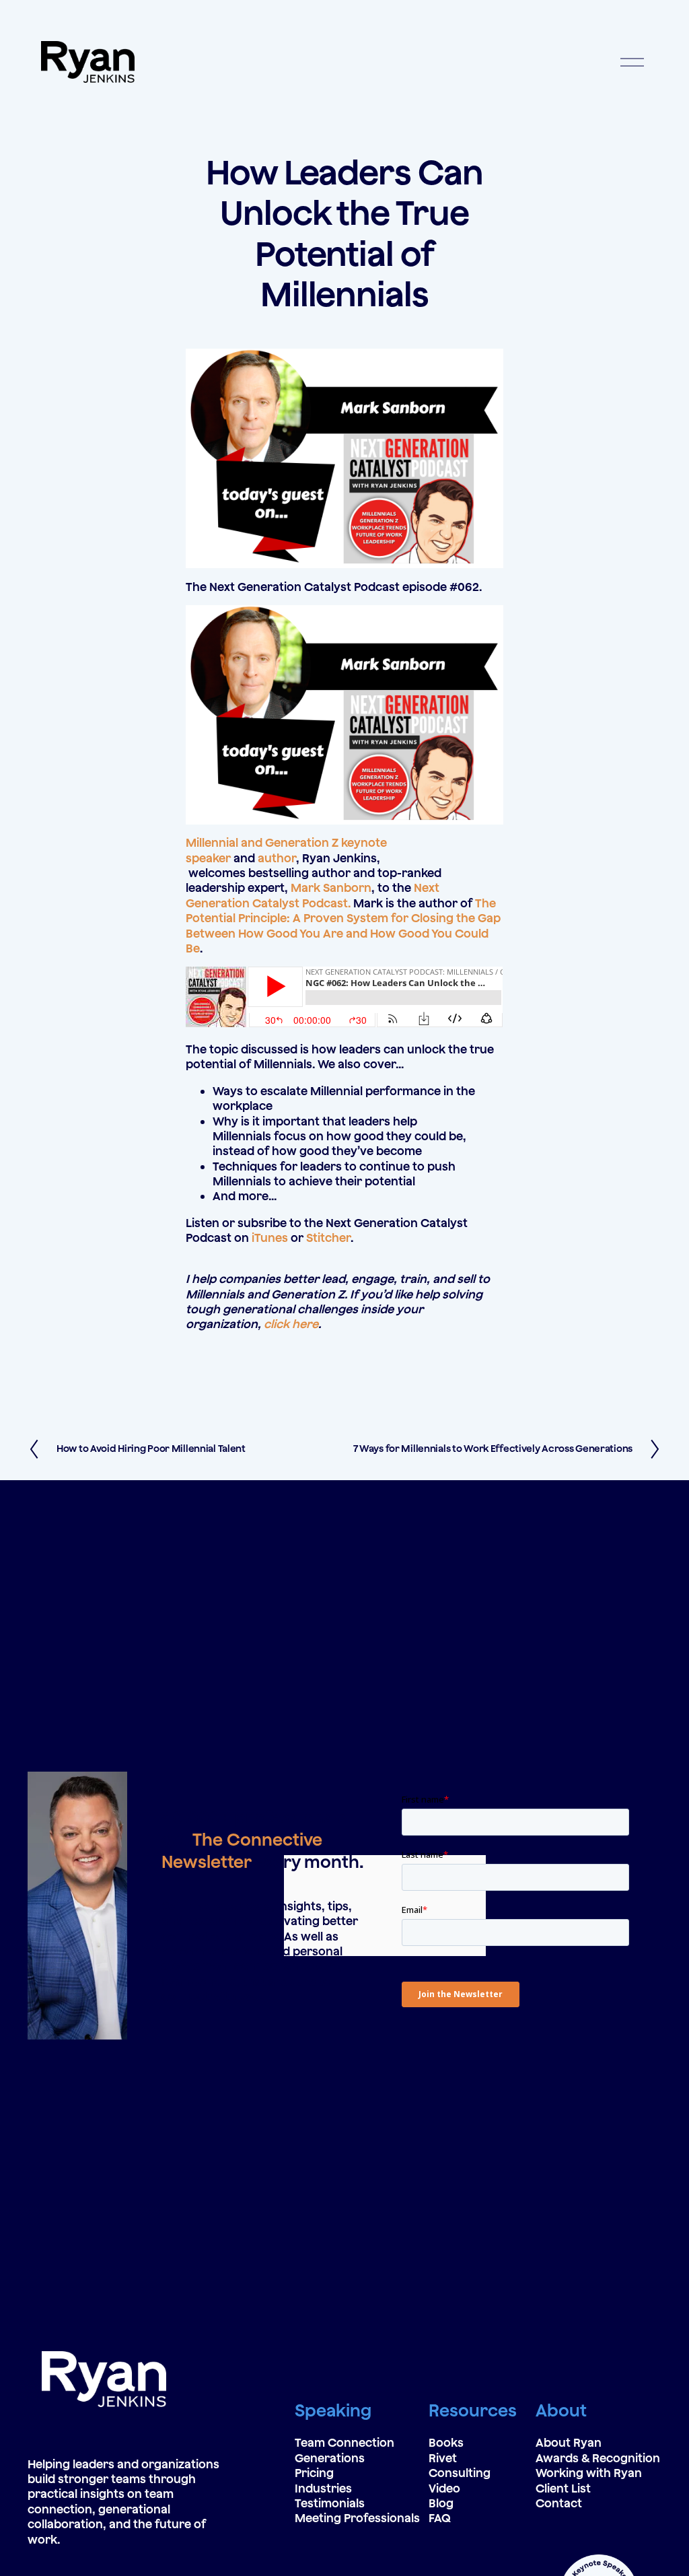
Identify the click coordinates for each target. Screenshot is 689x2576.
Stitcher (328, 1238)
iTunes (270, 1238)
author (277, 858)
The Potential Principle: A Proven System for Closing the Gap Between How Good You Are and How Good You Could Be (343, 926)
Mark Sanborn (331, 887)
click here (291, 1324)
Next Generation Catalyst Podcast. (313, 895)
